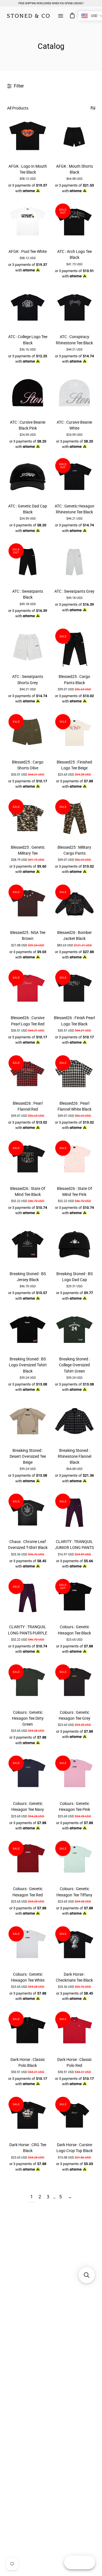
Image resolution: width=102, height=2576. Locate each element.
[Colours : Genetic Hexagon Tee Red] (28, 1860)
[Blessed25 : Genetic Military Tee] (28, 818)
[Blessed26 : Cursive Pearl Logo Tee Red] (28, 989)
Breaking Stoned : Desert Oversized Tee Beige (28, 1456)
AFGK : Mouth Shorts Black (75, 169)
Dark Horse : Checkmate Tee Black (74, 1977)
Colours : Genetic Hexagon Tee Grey (75, 1715)
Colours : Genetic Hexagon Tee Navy (28, 1806)
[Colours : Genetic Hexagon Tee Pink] (74, 1775)
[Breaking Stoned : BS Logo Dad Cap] (74, 1245)
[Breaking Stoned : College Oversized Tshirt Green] (74, 1330)
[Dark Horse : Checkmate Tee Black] (74, 1945)
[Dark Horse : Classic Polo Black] (28, 2031)
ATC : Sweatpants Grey (74, 591)
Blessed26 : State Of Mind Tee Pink (75, 1191)
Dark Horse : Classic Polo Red (75, 2062)
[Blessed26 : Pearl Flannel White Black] (74, 1074)
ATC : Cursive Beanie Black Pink (28, 425)
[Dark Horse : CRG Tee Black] (28, 2116)
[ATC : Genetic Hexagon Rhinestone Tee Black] (74, 477)
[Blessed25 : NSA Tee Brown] (28, 904)
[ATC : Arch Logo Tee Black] (74, 223)
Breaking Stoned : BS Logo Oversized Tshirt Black (28, 1365)
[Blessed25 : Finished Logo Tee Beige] (74, 733)
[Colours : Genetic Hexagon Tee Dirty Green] (28, 1683)
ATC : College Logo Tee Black (28, 340)
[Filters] (93, 108)
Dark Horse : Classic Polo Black (28, 2062)
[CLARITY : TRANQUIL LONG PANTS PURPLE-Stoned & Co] (28, 1598)
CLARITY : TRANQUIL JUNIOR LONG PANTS (74, 1545)
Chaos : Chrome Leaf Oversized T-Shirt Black (28, 1545)
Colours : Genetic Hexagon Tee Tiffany (74, 1892)
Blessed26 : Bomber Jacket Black (75, 935)
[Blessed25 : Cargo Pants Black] (74, 648)
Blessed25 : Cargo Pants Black (74, 679)
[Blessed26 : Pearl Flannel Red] (28, 1074)
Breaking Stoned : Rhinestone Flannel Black (75, 1456)
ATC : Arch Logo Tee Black (75, 254)
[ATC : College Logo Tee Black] (28, 308)
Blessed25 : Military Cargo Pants (74, 850)
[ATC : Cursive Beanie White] (74, 393)
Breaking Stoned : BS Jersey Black (28, 1277)
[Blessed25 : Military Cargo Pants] (74, 818)
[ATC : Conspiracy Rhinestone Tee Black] (74, 308)
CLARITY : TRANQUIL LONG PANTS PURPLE (28, 1630)
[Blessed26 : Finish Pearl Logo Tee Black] (74, 989)
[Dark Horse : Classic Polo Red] (74, 2031)
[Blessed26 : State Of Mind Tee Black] (28, 1160)
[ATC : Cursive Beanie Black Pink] (28, 393)
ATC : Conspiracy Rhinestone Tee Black (74, 340)
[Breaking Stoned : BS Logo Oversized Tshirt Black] (28, 1330)
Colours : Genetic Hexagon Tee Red (28, 1892)
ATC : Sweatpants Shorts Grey (28, 679)
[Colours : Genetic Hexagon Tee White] (28, 1945)
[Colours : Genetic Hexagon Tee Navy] (28, 1775)
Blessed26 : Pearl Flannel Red (28, 1106)
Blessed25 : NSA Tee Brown (28, 935)
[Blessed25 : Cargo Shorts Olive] (28, 733)
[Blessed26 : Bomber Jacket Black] (74, 904)
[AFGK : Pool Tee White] (28, 223)
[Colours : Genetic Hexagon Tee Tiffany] (74, 1860)
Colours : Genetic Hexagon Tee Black (74, 1630)
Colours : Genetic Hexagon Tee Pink (75, 1806)
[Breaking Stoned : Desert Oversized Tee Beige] (28, 1421)
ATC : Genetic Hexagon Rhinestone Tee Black (75, 509)
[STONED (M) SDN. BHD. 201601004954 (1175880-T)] (28, 16)
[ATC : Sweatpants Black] (28, 562)
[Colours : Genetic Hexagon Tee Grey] (74, 1683)
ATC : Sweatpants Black (28, 594)
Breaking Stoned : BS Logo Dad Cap (75, 1277)
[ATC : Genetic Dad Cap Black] (28, 477)
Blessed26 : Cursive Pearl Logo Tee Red (28, 1021)
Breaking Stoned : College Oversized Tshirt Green (74, 1365)
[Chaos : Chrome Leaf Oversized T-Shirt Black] (28, 1513)
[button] (87, 2275)
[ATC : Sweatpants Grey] (74, 562)
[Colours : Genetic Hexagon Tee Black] (74, 1598)
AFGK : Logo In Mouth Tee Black (28, 169)
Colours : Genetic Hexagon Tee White (28, 1977)
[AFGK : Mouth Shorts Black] (74, 137)
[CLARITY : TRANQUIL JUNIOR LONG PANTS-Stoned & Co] (74, 1513)
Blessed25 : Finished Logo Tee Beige (74, 765)
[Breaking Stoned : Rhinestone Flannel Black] (74, 1421)
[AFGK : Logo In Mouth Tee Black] (28, 137)
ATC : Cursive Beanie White (74, 425)
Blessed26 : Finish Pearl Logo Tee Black (74, 1021)
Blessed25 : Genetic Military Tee (28, 850)
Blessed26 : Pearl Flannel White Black (75, 1106)
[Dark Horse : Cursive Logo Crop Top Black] (74, 2116)
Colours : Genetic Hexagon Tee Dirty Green (28, 1718)
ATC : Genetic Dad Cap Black (28, 509)
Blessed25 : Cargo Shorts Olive (28, 765)
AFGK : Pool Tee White (28, 251)
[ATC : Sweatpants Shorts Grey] (28, 648)
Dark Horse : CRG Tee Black (28, 2148)
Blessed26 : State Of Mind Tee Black (28, 1191)
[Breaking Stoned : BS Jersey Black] (28, 1245)
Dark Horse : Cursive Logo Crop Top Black (75, 2148)
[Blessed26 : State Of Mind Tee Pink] (74, 1160)
